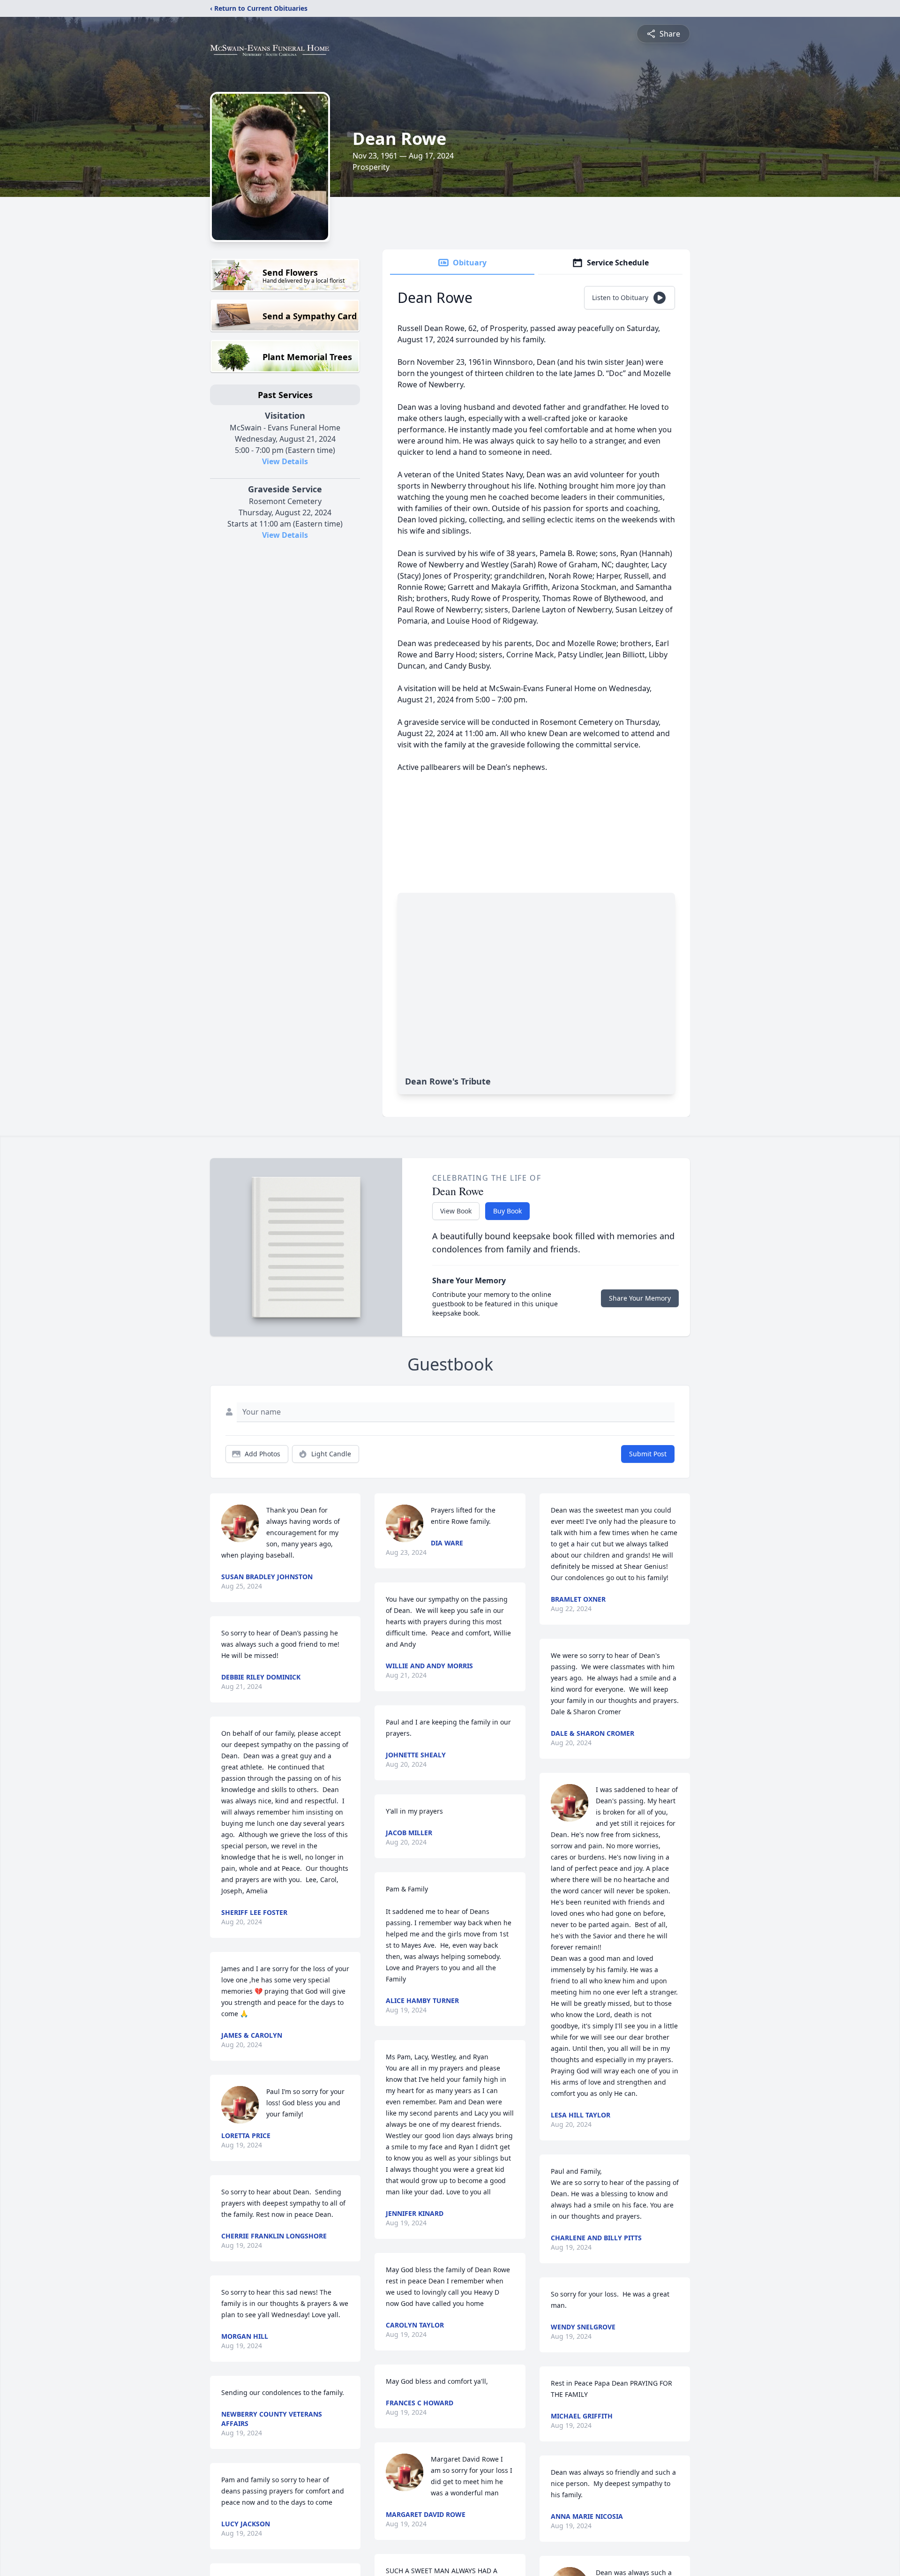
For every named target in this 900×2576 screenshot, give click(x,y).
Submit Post (648, 1454)
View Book (456, 1211)
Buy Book (507, 1211)
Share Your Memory (640, 1298)
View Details (285, 461)
